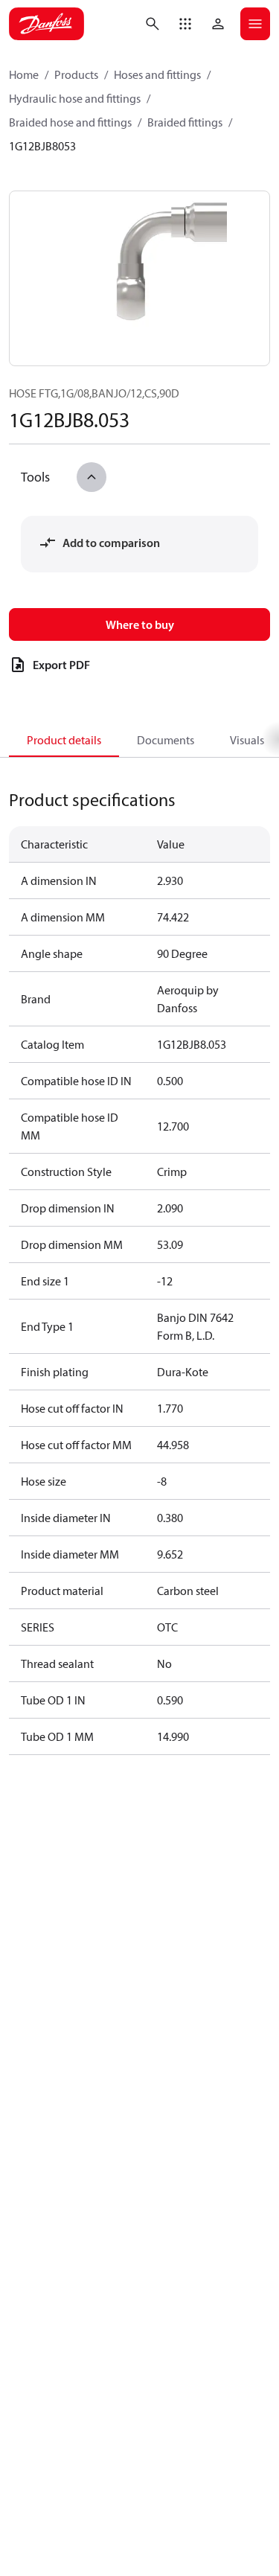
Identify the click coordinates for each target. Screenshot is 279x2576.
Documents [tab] (166, 740)
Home (24, 74)
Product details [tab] (64, 740)
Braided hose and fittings (70, 122)
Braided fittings (185, 122)
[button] (185, 24)
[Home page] (46, 24)
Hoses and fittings (157, 74)
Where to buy (140, 624)
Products (76, 74)
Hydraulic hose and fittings (75, 98)
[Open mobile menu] (255, 24)
